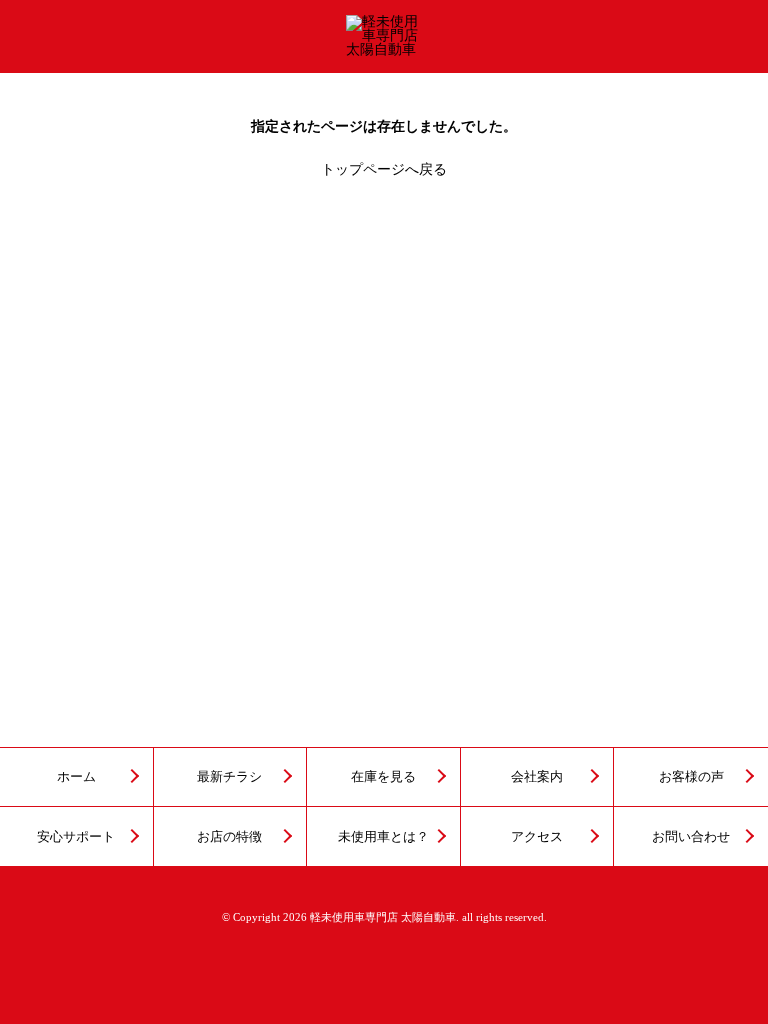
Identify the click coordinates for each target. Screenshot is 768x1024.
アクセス (537, 837)
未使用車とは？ (383, 837)
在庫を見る (383, 777)
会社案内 (537, 777)
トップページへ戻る (384, 169)
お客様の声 (691, 777)
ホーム (76, 777)
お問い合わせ (691, 837)
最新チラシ (229, 777)
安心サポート (76, 837)
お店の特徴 (229, 837)
